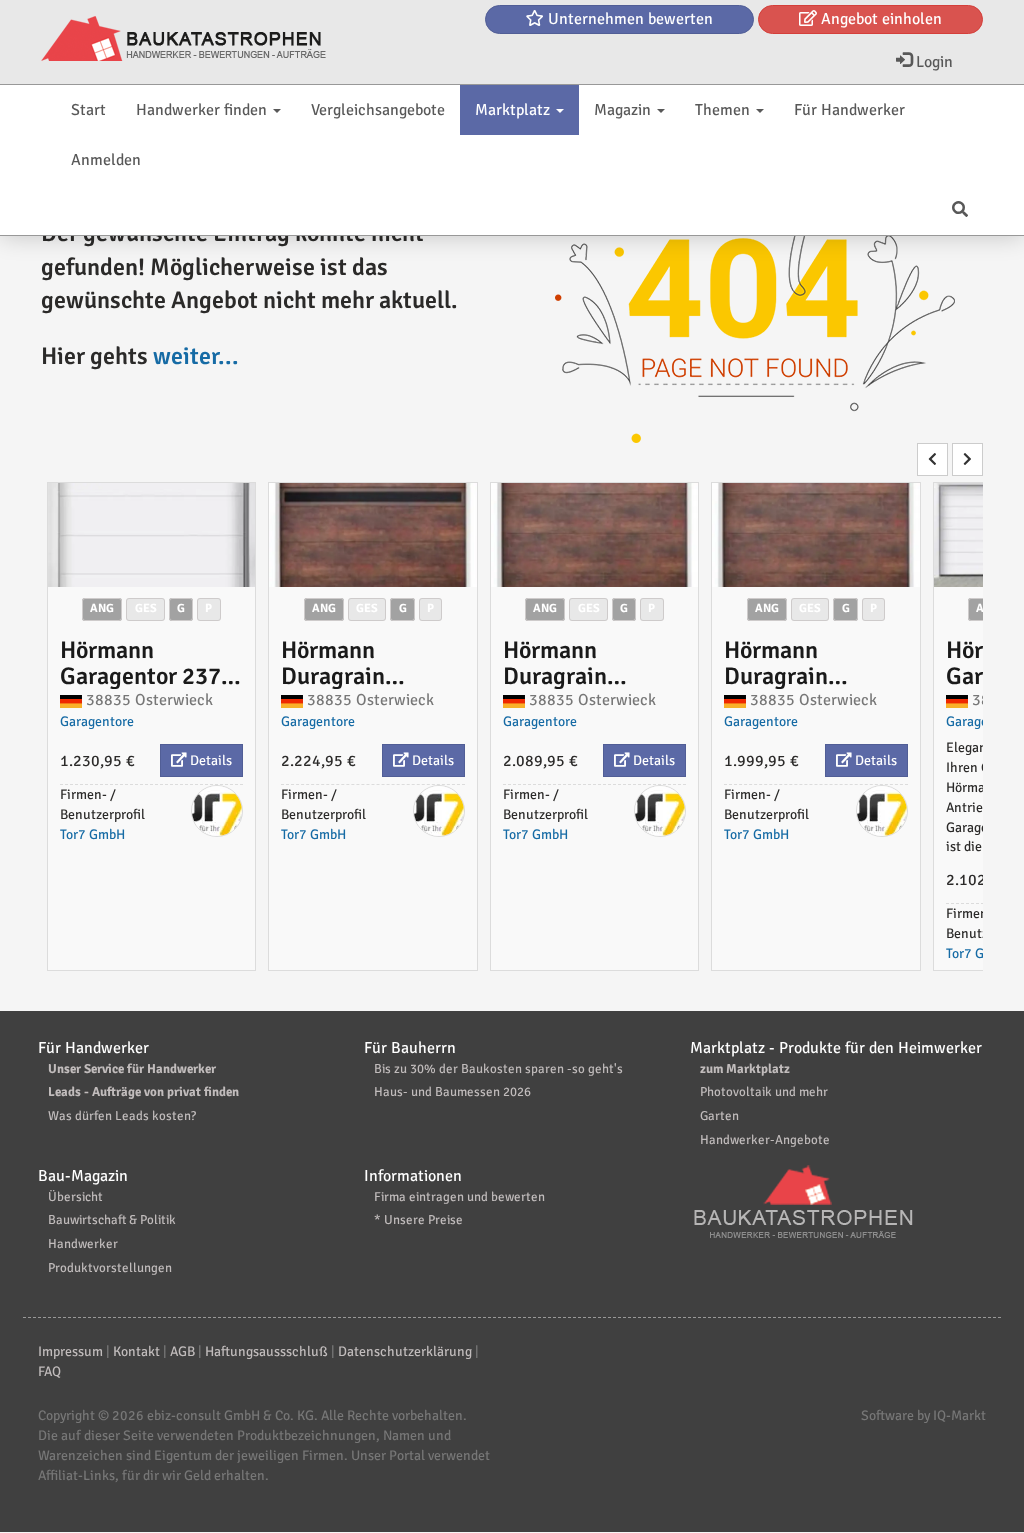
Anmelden (106, 160)
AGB (182, 1351)
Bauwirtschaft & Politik (112, 1220)
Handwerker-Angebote (765, 1140)
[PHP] (183, 40)
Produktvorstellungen (110, 1268)
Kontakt (136, 1351)
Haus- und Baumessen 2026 (452, 1092)
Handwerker (83, 1244)
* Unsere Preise (418, 1220)
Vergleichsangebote (378, 110)
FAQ (49, 1371)
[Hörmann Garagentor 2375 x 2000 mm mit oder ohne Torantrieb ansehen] (152, 535)
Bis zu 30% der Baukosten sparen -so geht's (498, 1069)
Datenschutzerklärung (405, 1351)
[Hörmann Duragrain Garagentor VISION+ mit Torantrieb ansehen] (373, 535)
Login (932, 62)
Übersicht (75, 1197)
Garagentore (97, 721)
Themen (724, 110)
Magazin (624, 110)
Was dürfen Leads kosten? (122, 1116)
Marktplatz (514, 110)
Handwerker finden (203, 110)
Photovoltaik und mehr (764, 1092)
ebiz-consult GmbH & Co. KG (230, 1415)
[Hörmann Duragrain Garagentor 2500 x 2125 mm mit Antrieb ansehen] (816, 535)
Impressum (70, 1351)
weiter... (196, 356)
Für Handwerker (849, 110)
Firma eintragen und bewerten (459, 1197)
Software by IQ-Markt (923, 1415)
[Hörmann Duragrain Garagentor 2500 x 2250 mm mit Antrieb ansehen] (595, 535)
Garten (719, 1116)
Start (88, 110)
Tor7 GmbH (92, 834)
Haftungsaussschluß (266, 1351)
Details (209, 760)
